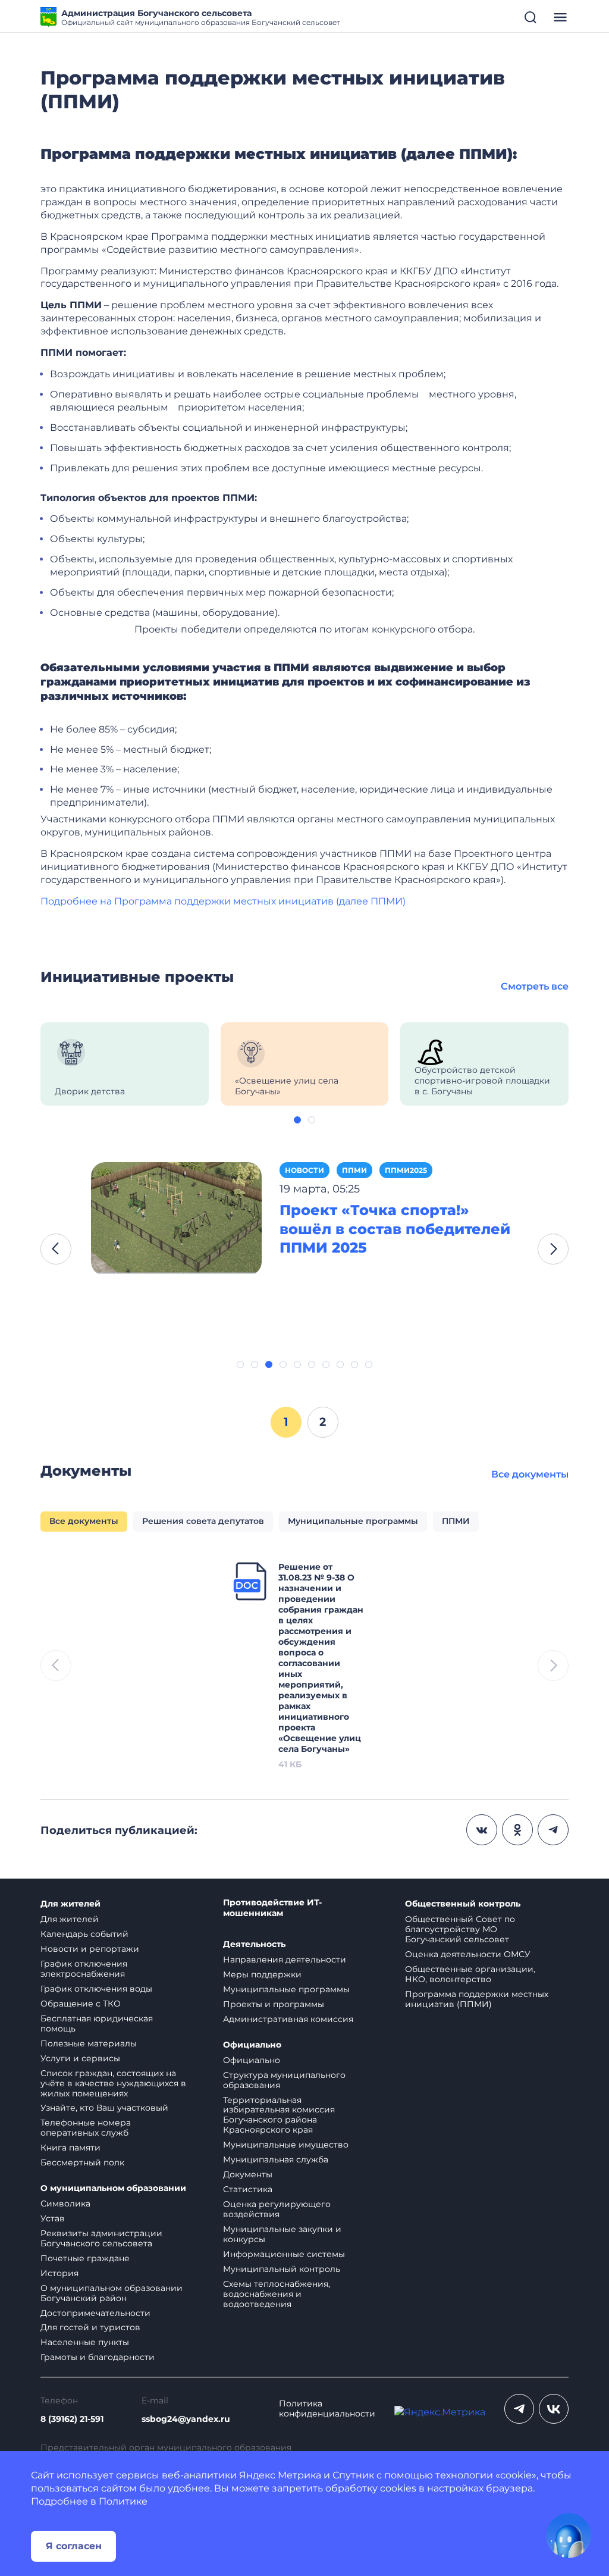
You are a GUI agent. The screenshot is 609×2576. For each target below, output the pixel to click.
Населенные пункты (85, 2342)
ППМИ (354, 1170)
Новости (304, 1170)
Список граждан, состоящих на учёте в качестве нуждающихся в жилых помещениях (113, 2083)
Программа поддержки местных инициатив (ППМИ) (477, 1999)
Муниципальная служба (276, 2159)
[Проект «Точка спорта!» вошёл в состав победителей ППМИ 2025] (176, 1218)
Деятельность (254, 1944)
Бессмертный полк (82, 2162)
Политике (123, 2501)
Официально (252, 2045)
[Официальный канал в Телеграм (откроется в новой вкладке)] (519, 2409)
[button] (297, 1120)
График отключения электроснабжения (84, 1969)
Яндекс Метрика (280, 2475)
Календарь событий (84, 1934)
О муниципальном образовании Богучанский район (112, 2293)
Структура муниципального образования (284, 2080)
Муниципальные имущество (286, 2145)
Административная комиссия (288, 2019)
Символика (65, 2203)
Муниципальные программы (286, 1989)
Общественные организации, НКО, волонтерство (470, 1974)
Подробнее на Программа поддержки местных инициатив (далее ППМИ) (223, 901)
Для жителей (70, 1904)
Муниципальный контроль (282, 2269)
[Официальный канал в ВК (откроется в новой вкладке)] (554, 2409)
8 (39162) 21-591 (72, 2419)
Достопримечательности (95, 2313)
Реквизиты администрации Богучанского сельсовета (101, 2238)
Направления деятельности (285, 1960)
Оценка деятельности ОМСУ (468, 1954)
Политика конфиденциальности (327, 2409)
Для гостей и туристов (90, 2327)
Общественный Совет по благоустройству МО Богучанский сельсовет (460, 1929)
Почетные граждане (85, 2258)
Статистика (248, 2189)
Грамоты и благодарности (98, 2357)
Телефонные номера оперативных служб (86, 2128)
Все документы (530, 1474)
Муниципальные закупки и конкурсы (282, 2234)
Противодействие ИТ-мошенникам (272, 1908)
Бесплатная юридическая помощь (97, 2023)
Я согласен (74, 2546)
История (59, 2273)
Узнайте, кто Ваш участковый (104, 2108)
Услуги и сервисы (80, 2058)
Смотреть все (535, 986)
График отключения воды (96, 1989)
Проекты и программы (274, 2004)
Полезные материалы (89, 2043)
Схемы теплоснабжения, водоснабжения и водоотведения (277, 2294)
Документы (248, 2174)
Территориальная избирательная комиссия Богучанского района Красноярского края (279, 2115)
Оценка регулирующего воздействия (277, 2209)
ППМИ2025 (406, 1170)
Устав (53, 2218)
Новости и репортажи (90, 1949)
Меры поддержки (262, 1974)
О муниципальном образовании (113, 2188)
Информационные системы (284, 2254)
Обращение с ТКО (81, 2004)
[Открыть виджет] (569, 2536)
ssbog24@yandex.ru (186, 2419)
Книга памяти (70, 2148)
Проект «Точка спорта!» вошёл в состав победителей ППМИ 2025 (395, 1229)
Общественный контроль (463, 1904)
